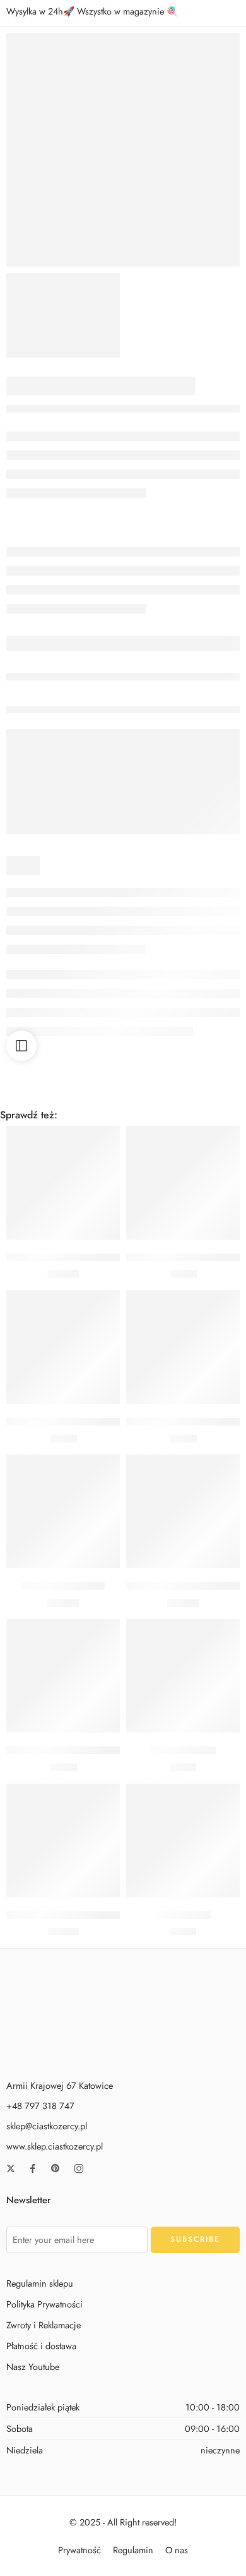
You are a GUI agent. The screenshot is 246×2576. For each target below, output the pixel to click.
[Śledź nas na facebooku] (33, 2168)
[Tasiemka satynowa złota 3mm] (183, 1347)
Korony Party (183, 1915)
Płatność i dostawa (41, 2346)
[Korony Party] (183, 1841)
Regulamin (133, 2549)
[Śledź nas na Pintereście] (56, 2168)
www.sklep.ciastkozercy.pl (55, 2146)
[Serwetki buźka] (183, 1676)
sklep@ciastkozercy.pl (47, 2126)
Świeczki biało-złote (63, 1586)
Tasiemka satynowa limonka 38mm (79, 1257)
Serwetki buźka (183, 1750)
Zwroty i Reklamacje (44, 2325)
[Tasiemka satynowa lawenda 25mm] (183, 1183)
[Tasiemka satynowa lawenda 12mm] (63, 1676)
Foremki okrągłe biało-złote (65, 1915)
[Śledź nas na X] (11, 2168)
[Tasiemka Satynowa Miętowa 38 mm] (183, 1511)
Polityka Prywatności (44, 2304)
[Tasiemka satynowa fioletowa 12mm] (63, 1347)
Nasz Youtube (33, 2367)
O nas (177, 2549)
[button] (63, 1221)
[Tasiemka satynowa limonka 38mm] (63, 1183)
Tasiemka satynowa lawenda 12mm (79, 1750)
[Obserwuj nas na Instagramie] (79, 2168)
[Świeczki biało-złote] (63, 1511)
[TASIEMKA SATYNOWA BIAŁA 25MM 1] (123, 150)
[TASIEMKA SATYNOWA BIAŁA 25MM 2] (63, 315)
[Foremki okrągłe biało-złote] (63, 1841)
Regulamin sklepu (40, 2283)
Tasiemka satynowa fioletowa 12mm (81, 1422)
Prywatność (79, 2549)
